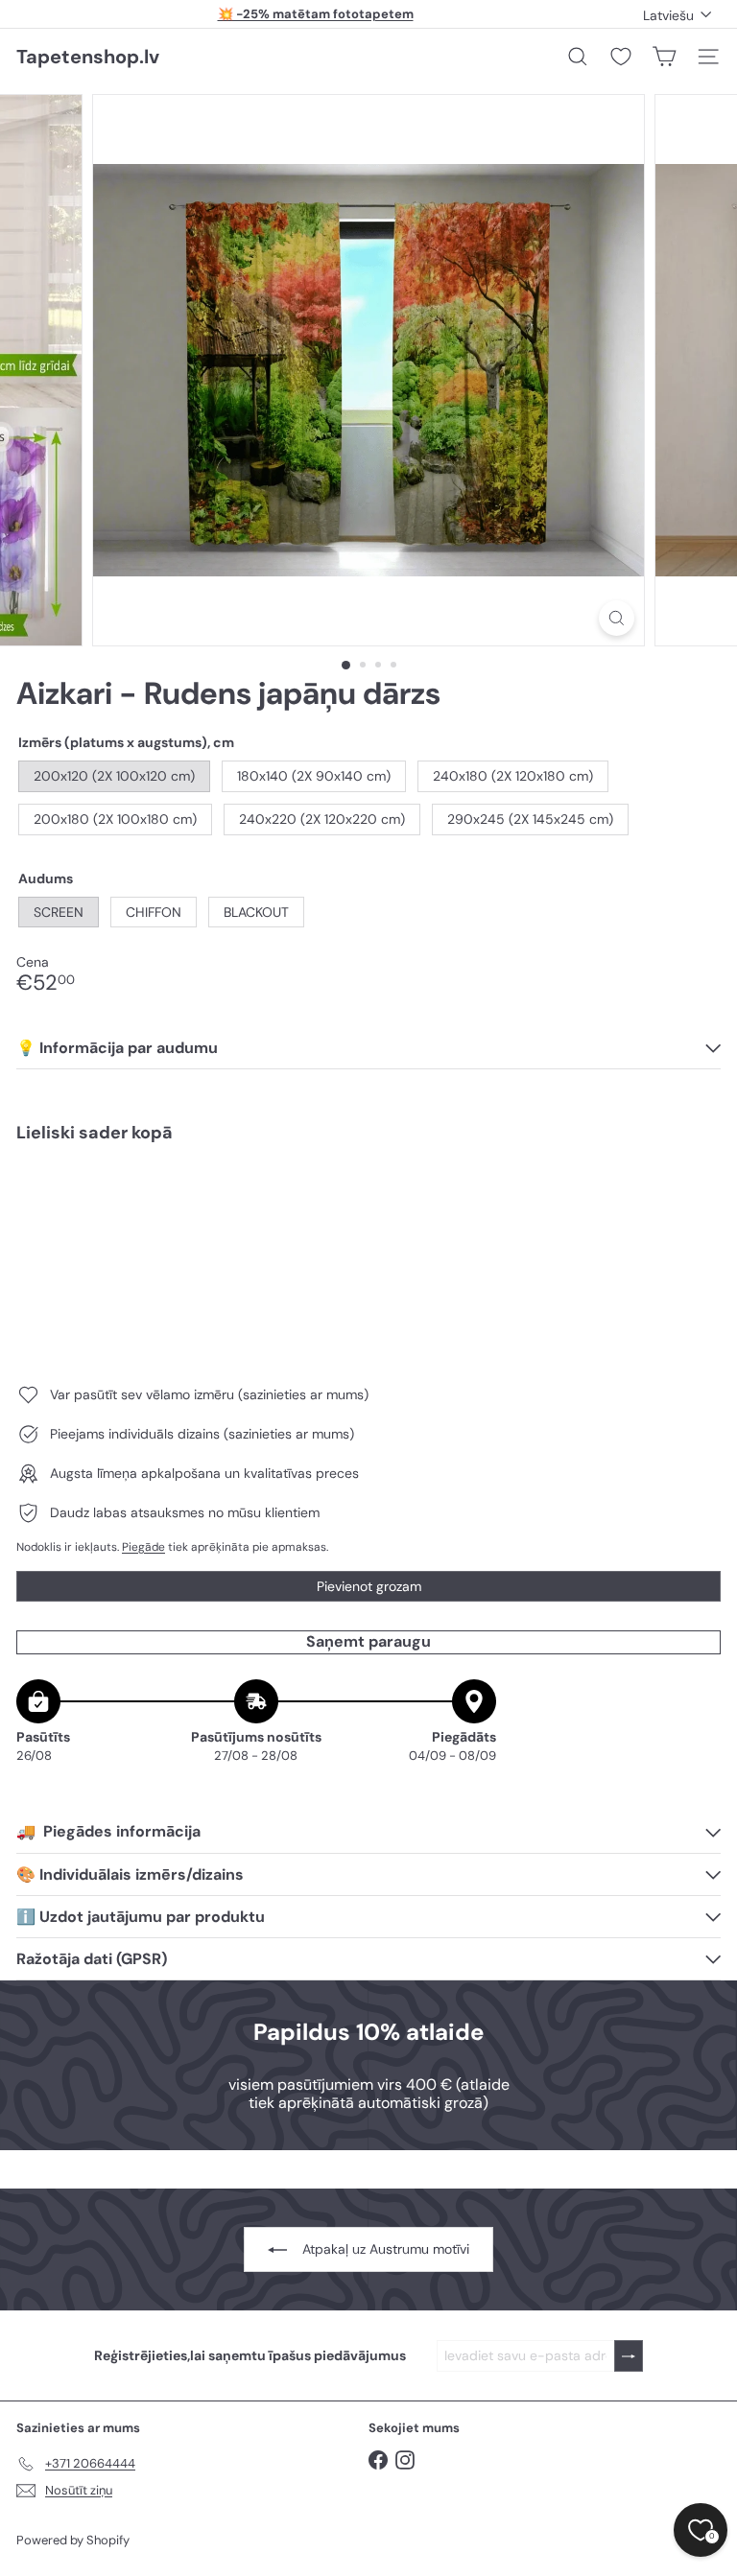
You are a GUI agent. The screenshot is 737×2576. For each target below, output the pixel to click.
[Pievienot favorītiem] (695, 1197)
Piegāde (143, 1547)
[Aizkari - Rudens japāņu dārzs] (368, 1224)
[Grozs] (664, 57)
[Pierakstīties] (629, 2356)
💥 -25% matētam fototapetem (316, 14)
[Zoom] (617, 618)
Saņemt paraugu (368, 1641)
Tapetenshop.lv (88, 57)
